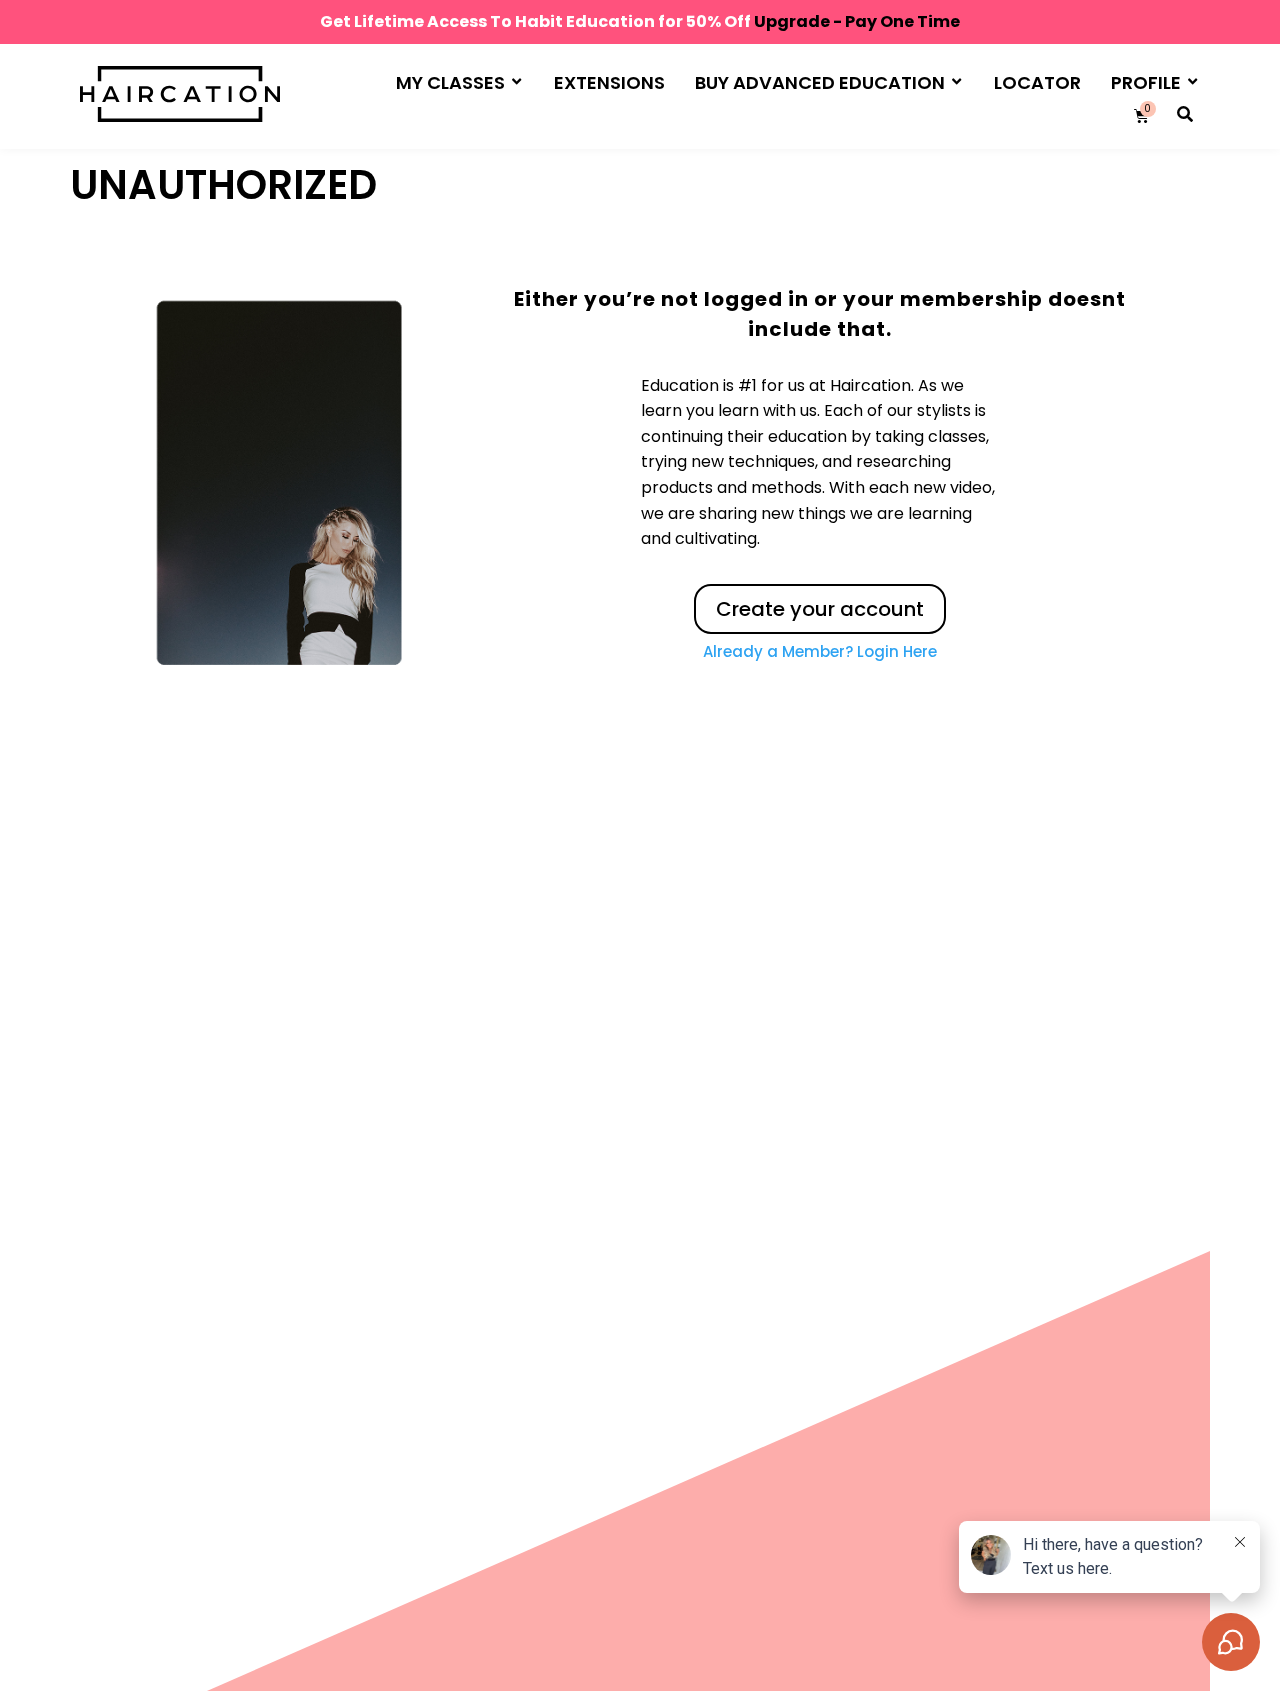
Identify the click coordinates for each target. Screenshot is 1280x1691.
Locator (1037, 82)
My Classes (450, 82)
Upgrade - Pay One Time (857, 21)
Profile (1146, 82)
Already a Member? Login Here (820, 651)
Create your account (820, 609)
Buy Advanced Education (820, 82)
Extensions (609, 82)
